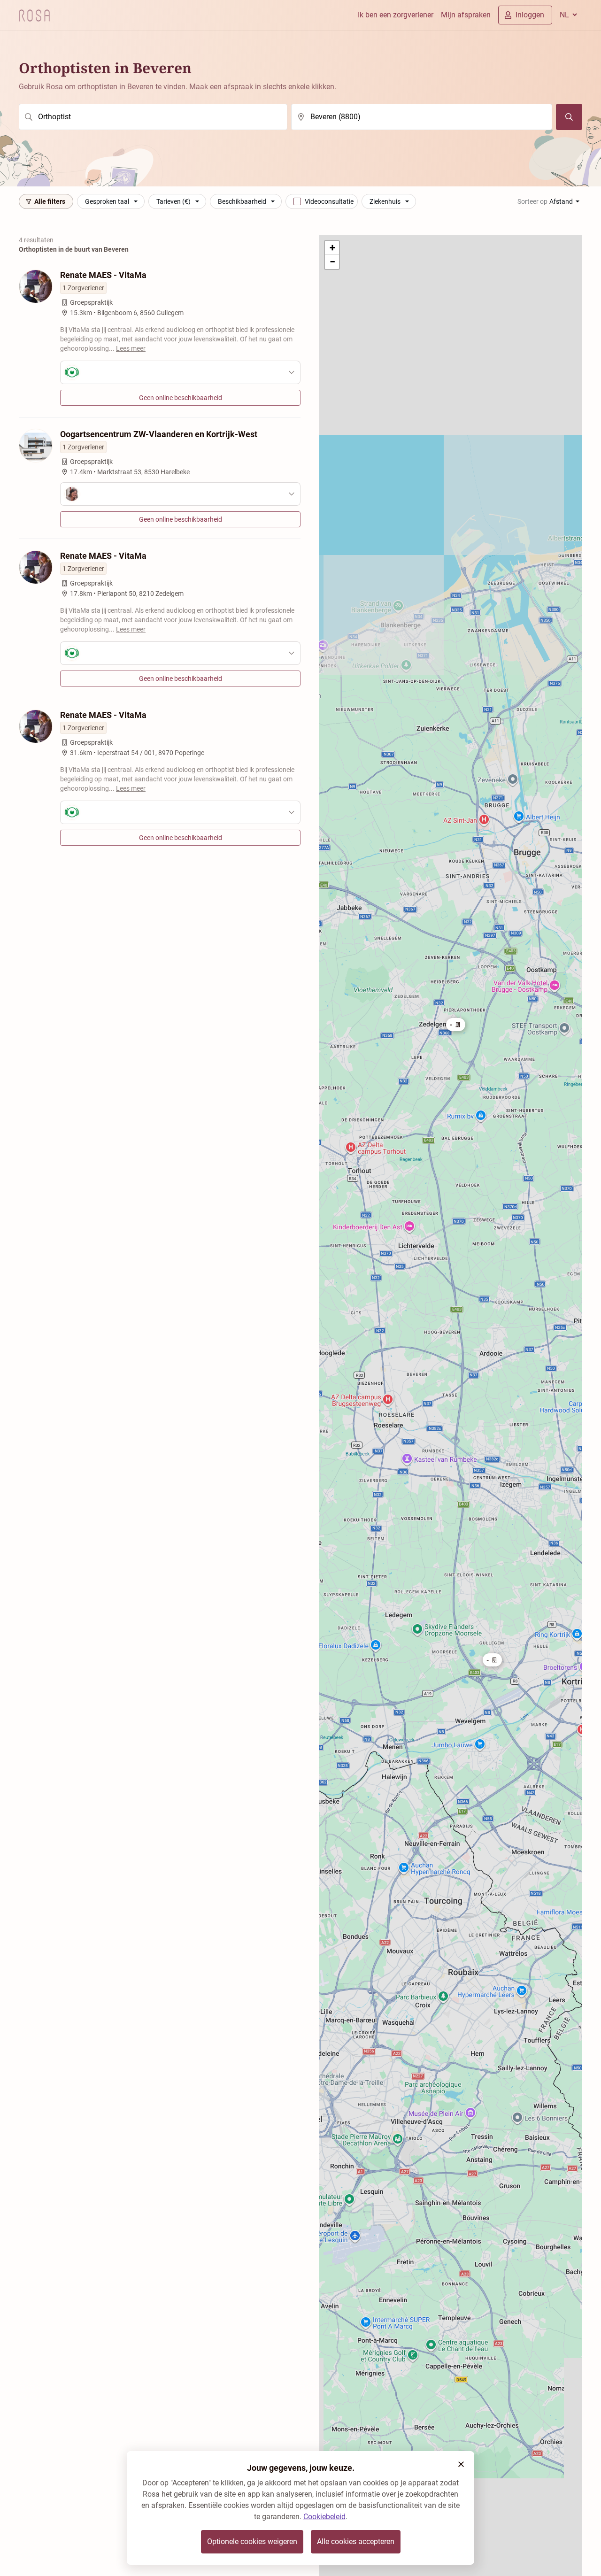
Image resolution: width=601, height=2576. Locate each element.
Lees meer (131, 348)
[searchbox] (153, 117)
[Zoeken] (569, 117)
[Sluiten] (461, 2464)
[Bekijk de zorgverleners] (180, 372)
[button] (492, 1660)
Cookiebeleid (324, 2517)
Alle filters (50, 201)
